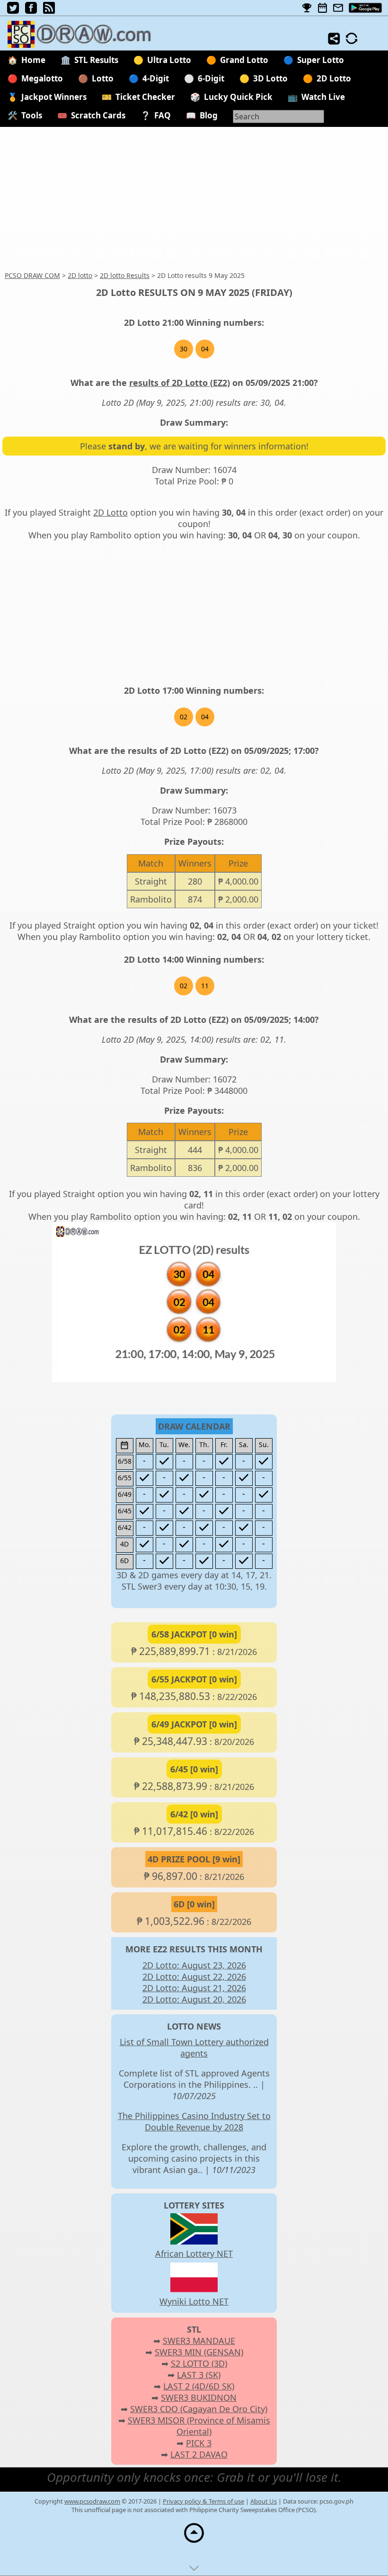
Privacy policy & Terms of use (203, 2501)
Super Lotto (321, 60)
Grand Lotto (244, 60)
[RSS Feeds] (49, 10)
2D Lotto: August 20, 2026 (194, 1999)
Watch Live (323, 97)
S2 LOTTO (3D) (199, 2363)
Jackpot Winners (54, 97)
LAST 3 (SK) (199, 2375)
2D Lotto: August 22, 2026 (194, 1977)
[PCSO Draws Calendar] (322, 8)
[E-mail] (338, 8)
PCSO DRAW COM (32, 275)
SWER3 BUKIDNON (199, 2397)
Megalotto (42, 78)
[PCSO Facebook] (31, 10)
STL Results (96, 60)
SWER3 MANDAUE (199, 2341)
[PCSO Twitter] (13, 10)
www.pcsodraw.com (92, 2501)
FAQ (163, 115)
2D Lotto (334, 78)
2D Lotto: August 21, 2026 (194, 1988)
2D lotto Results (125, 275)
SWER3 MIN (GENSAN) (199, 2352)
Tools (32, 115)
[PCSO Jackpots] (307, 8)
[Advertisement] (194, 199)
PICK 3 (199, 2443)
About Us (264, 2501)
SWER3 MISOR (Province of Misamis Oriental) (199, 2426)
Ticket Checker (145, 97)
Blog (209, 115)
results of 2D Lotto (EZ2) (180, 383)
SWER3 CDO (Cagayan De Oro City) (199, 2409)
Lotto (103, 78)
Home (33, 60)
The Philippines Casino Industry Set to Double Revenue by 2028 (194, 2121)
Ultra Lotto (169, 60)
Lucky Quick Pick (238, 97)
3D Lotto (270, 78)
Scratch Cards (98, 115)
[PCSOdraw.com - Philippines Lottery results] (85, 45)
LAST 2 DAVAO (199, 2454)
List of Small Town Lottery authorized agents (194, 2048)
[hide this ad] (194, 2570)
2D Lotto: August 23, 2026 (194, 1965)
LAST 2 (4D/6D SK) (199, 2386)
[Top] (194, 2542)
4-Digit (156, 78)
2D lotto (80, 275)
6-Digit (211, 78)
